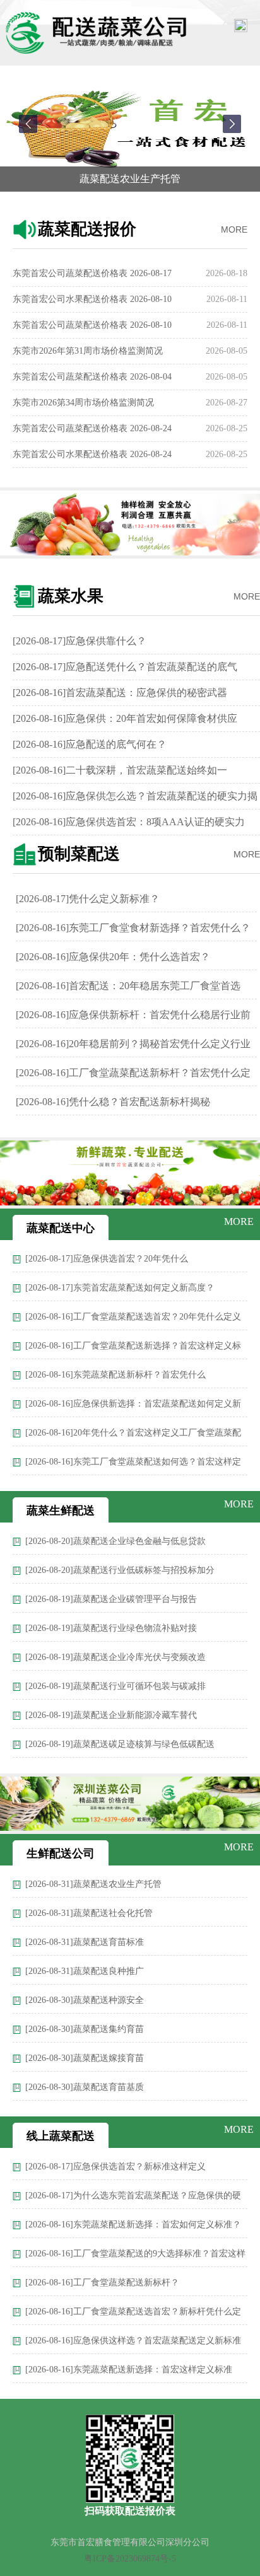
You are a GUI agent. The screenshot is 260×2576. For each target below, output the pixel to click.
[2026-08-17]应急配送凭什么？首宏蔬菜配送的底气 (125, 667)
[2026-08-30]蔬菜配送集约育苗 (85, 2029)
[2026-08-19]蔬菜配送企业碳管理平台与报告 (111, 1599)
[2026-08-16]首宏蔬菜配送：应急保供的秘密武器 (120, 693)
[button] (28, 124)
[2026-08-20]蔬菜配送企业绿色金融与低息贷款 (115, 1541)
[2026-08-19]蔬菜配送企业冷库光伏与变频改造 (115, 1657)
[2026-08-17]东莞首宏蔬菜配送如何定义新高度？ (120, 1288)
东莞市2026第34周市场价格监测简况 (83, 397)
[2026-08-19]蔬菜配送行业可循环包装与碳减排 (115, 1686)
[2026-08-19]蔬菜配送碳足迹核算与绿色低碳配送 (120, 1744)
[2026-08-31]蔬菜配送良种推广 (85, 1971)
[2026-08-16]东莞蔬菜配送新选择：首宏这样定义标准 (129, 2370)
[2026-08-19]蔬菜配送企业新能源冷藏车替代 (111, 1715)
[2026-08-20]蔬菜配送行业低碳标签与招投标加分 (120, 1570)
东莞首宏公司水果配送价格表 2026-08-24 (92, 449)
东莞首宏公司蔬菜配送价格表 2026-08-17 (92, 268)
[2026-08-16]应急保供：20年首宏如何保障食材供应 (125, 718)
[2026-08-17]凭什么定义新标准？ (88, 899)
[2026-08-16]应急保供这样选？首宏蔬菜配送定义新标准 (133, 2341)
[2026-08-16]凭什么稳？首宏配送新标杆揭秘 (113, 1102)
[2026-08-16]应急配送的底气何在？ (90, 744)
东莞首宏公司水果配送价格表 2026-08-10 (92, 294)
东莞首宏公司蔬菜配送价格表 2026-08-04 (92, 372)
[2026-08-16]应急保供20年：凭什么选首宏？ (113, 957)
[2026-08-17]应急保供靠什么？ (80, 641)
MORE (234, 229)
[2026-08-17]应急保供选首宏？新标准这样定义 (115, 2167)
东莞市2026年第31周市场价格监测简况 (88, 346)
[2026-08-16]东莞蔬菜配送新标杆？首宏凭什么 (115, 1375)
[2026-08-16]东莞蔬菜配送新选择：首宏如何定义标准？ (133, 2225)
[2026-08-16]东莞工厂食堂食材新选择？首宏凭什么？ (133, 928)
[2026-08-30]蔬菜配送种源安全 (85, 2000)
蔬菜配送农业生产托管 (130, 179)
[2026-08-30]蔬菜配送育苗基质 (85, 2087)
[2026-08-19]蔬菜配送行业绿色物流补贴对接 (111, 1628)
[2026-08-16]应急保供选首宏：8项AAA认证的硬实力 (129, 822)
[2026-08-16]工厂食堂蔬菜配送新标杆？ (102, 2283)
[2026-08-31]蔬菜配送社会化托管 (89, 1913)
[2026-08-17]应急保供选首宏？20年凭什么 (107, 1259)
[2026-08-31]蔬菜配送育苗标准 (85, 1942)
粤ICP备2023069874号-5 (130, 2559)
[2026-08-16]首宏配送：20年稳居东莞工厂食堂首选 (128, 986)
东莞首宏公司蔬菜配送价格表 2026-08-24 (92, 423)
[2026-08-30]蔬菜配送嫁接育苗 (85, 2058)
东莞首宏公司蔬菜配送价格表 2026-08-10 (92, 320)
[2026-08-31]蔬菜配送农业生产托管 (93, 1884)
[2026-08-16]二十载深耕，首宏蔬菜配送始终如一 (120, 770)
